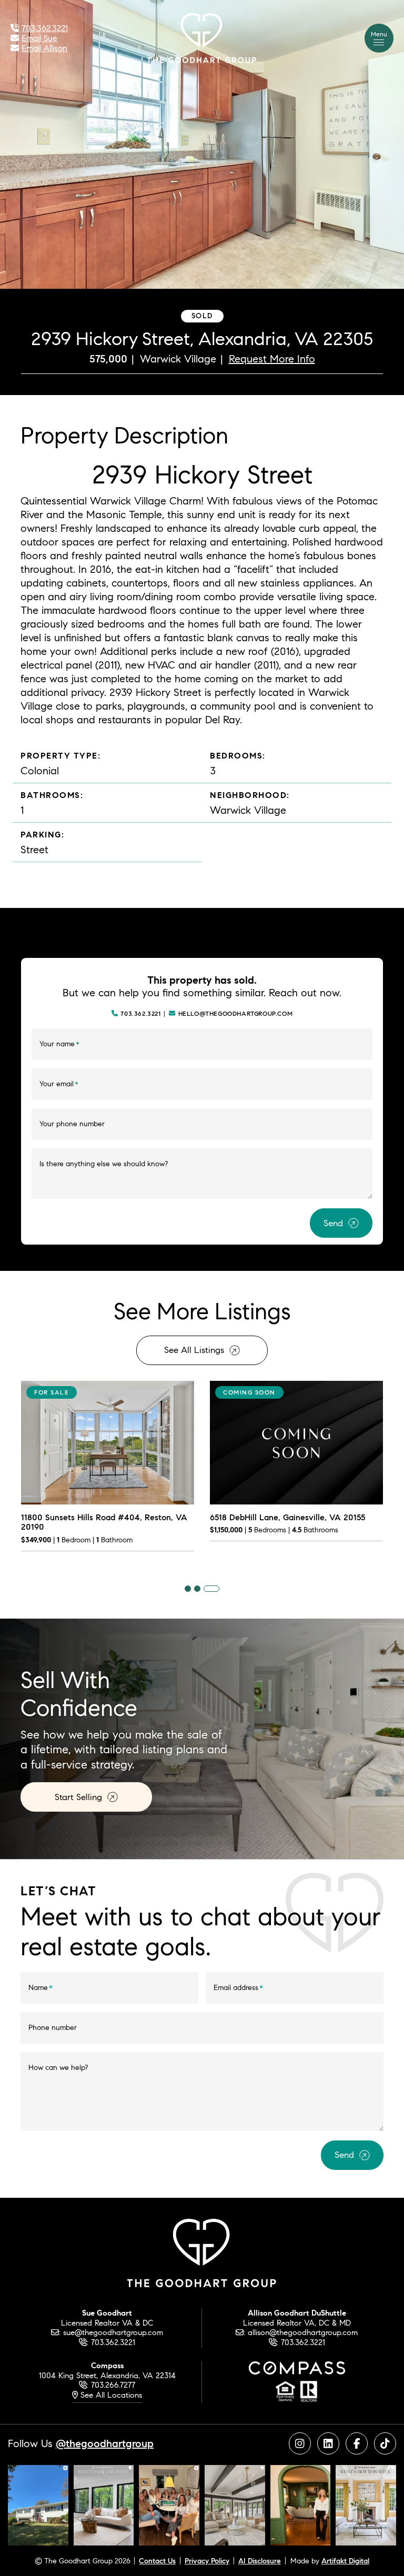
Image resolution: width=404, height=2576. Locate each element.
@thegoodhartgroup (105, 2443)
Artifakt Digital (345, 2561)
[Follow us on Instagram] (38, 2504)
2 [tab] (197, 1589)
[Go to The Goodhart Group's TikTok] (385, 2443)
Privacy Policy (207, 2561)
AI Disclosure (260, 2561)
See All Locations (110, 2395)
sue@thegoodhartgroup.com (113, 2332)
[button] (379, 38)
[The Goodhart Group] (202, 37)
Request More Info (272, 358)
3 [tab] (211, 1589)
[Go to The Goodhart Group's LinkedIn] (328, 2443)
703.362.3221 (140, 1014)
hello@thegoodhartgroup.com (236, 1014)
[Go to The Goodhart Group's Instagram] (300, 2443)
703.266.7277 (113, 2385)
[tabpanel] (108, 1473)
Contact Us (157, 2561)
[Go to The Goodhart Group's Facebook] (357, 2443)
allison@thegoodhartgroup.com (303, 2332)
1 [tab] (188, 1589)
